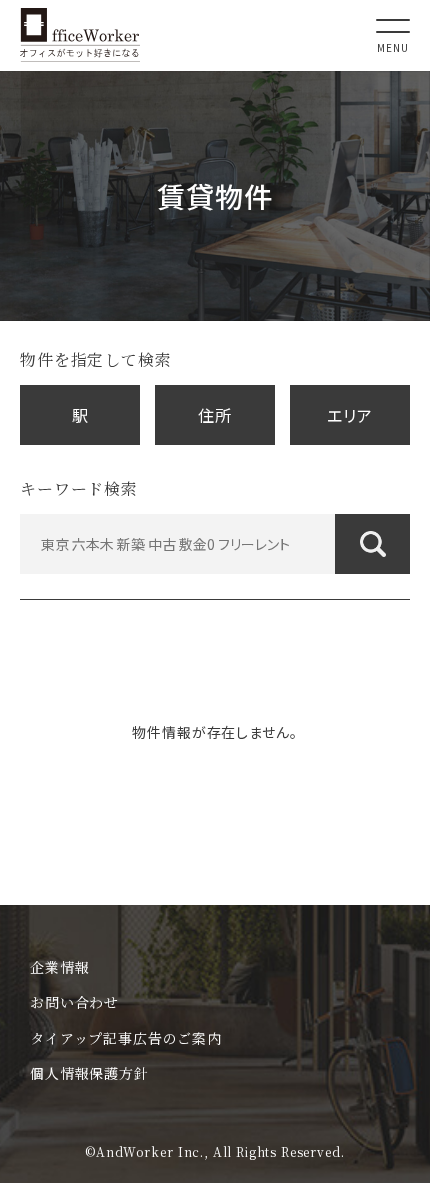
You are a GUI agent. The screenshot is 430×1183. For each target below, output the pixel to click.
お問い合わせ (74, 1002)
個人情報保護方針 (89, 1073)
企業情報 (59, 967)
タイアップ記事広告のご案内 (126, 1038)
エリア (350, 415)
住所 (215, 415)
